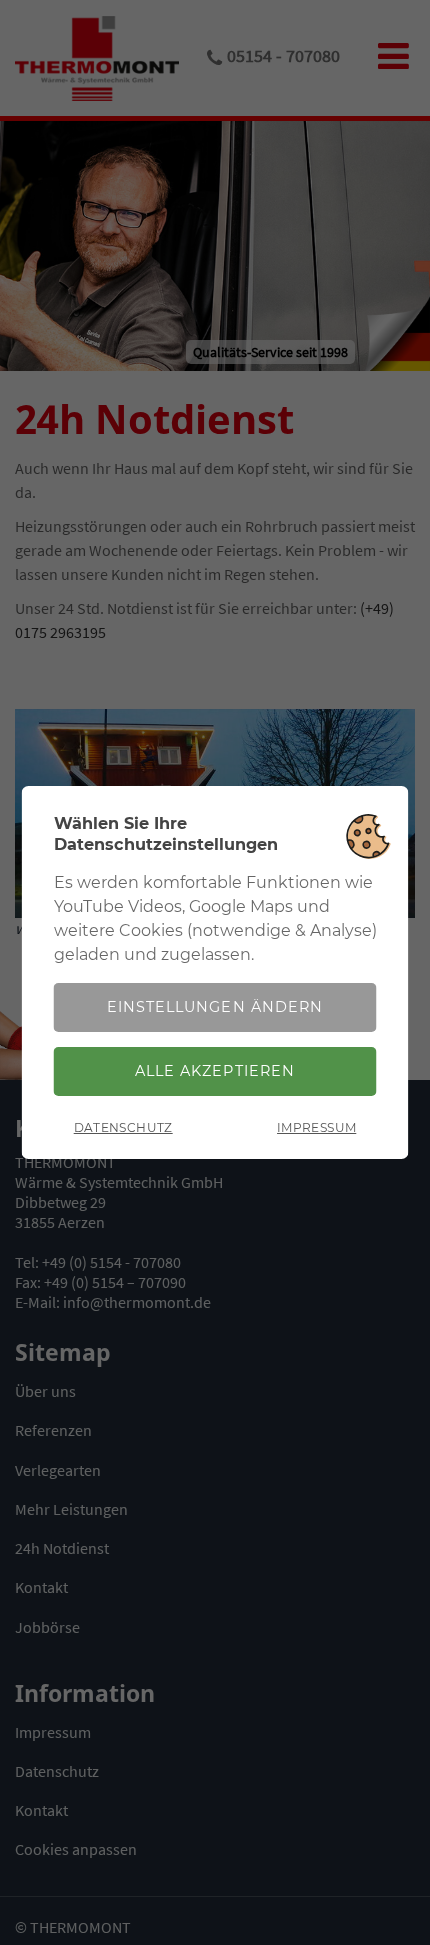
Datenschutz (123, 1127)
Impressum (316, 1127)
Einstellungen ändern (214, 1007)
